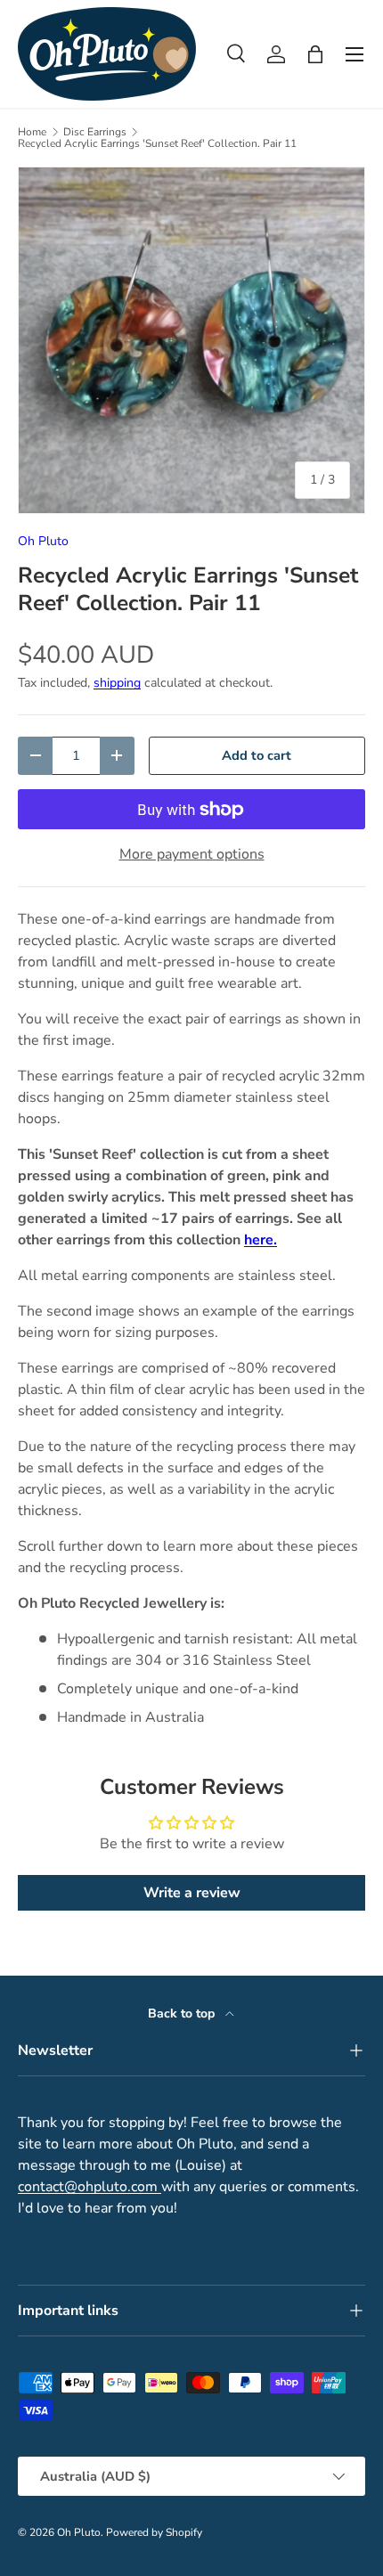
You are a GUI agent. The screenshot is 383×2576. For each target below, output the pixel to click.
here (259, 1240)
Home (32, 132)
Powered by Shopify (154, 2532)
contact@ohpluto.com (90, 2187)
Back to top (183, 2014)
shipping (117, 683)
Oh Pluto (43, 541)
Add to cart (257, 755)
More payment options (192, 854)
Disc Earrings (95, 132)
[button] (315, 54)
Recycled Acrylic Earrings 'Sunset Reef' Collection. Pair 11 (157, 143)
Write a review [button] (192, 1893)
